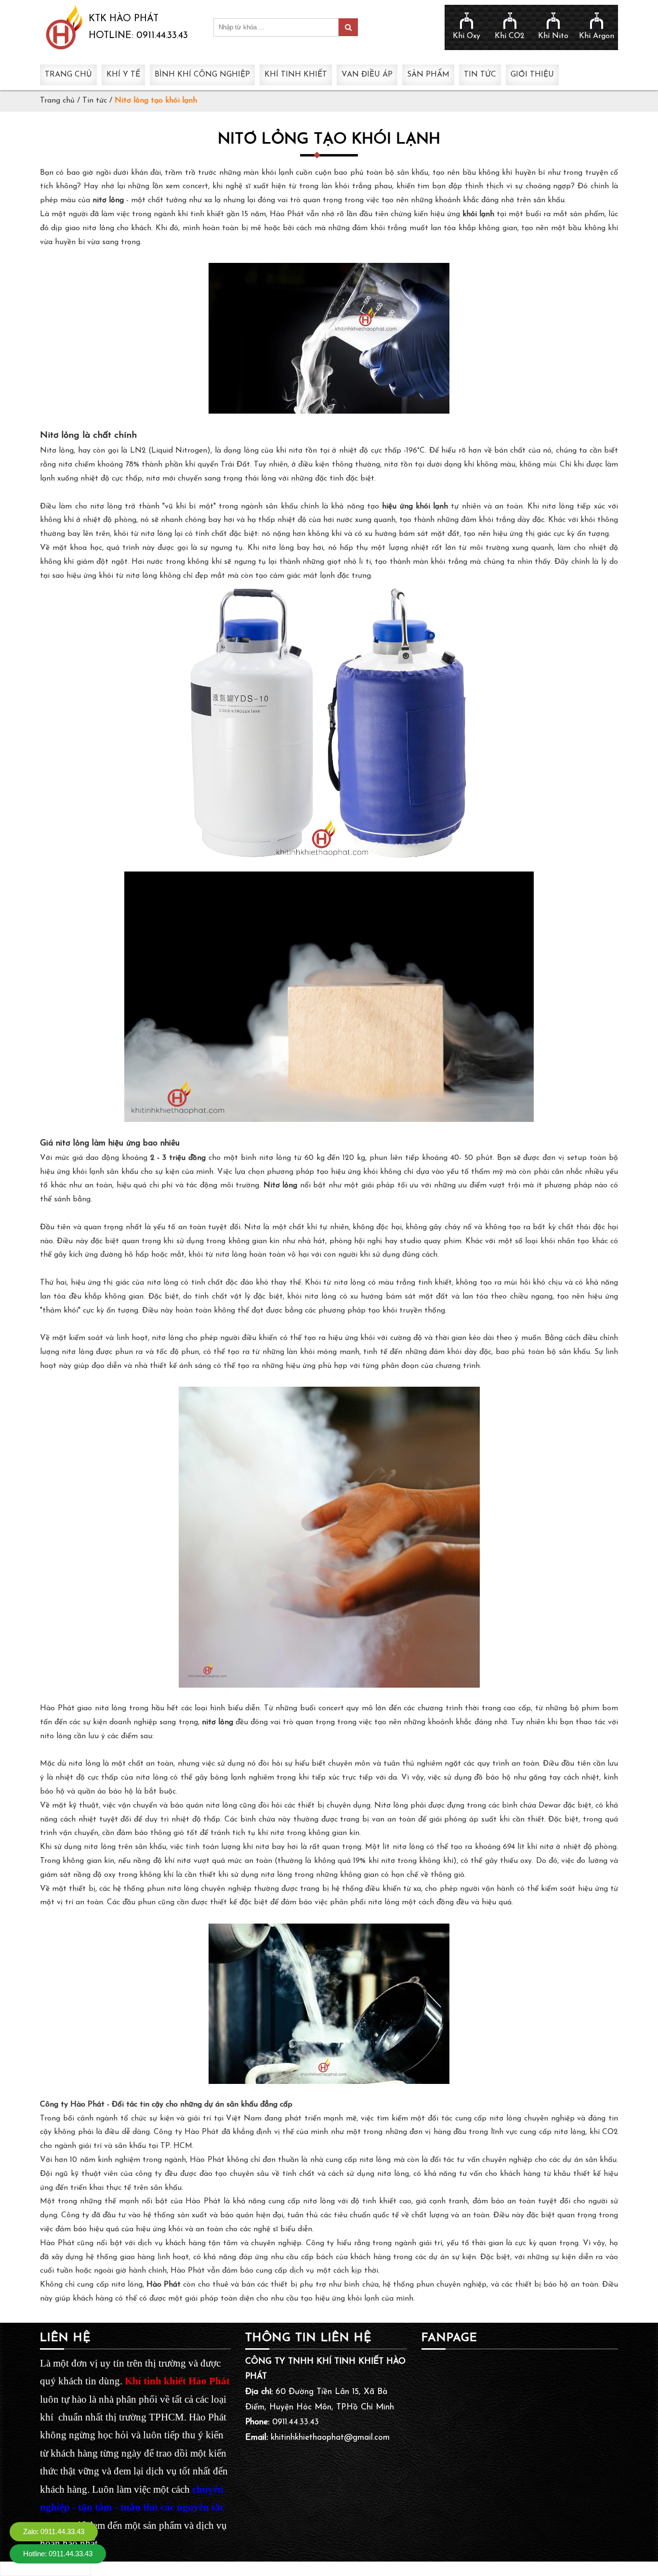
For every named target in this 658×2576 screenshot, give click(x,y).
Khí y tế (123, 75)
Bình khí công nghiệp (202, 75)
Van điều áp (367, 75)
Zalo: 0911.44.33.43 (54, 2531)
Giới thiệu (532, 75)
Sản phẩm (428, 75)
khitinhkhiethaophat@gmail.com (330, 2438)
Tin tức (480, 75)
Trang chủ (68, 75)
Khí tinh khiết (296, 75)
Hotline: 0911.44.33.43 (58, 2554)
